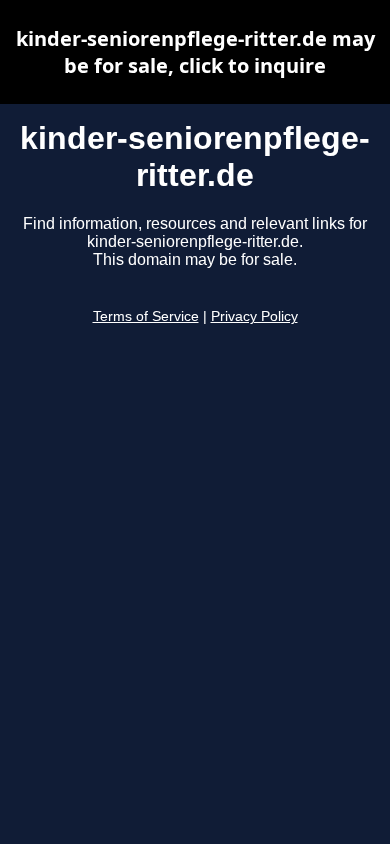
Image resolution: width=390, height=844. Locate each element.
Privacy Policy (254, 316)
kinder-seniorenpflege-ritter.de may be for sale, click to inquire (195, 52)
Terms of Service (146, 316)
